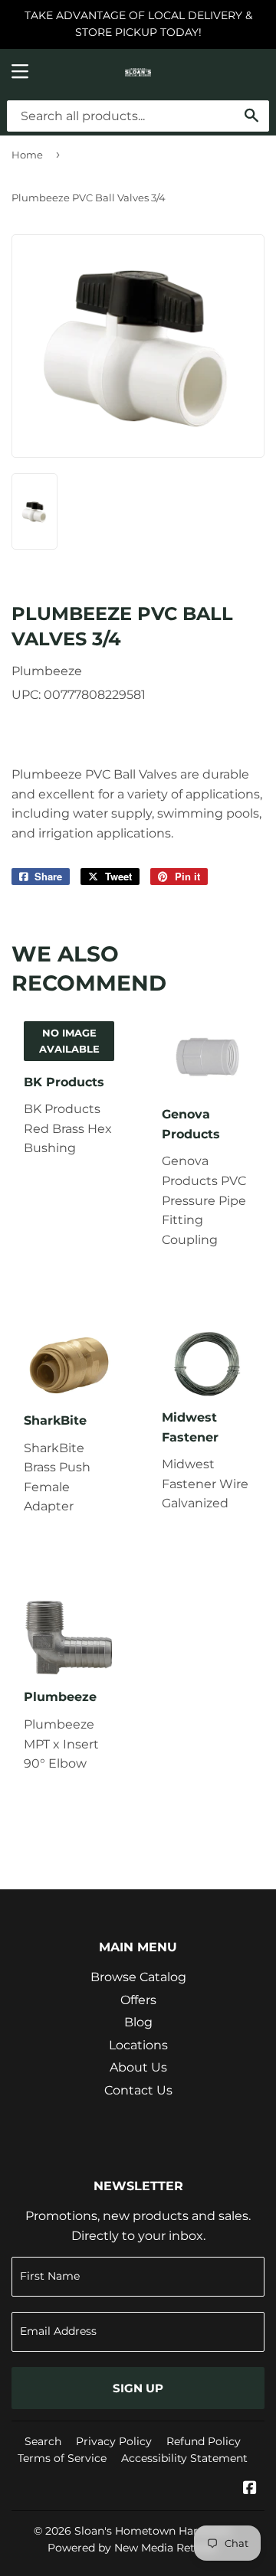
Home (27, 155)
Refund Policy (204, 2441)
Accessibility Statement (184, 2458)
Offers (138, 2000)
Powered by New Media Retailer (133, 2548)
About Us (138, 2067)
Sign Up (138, 2388)
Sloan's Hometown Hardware (153, 2531)
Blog (138, 2022)
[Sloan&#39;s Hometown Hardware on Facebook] (250, 2489)
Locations (138, 2045)
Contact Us (138, 2090)
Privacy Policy (114, 2441)
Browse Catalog (138, 1977)
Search (43, 2441)
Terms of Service (62, 2458)
